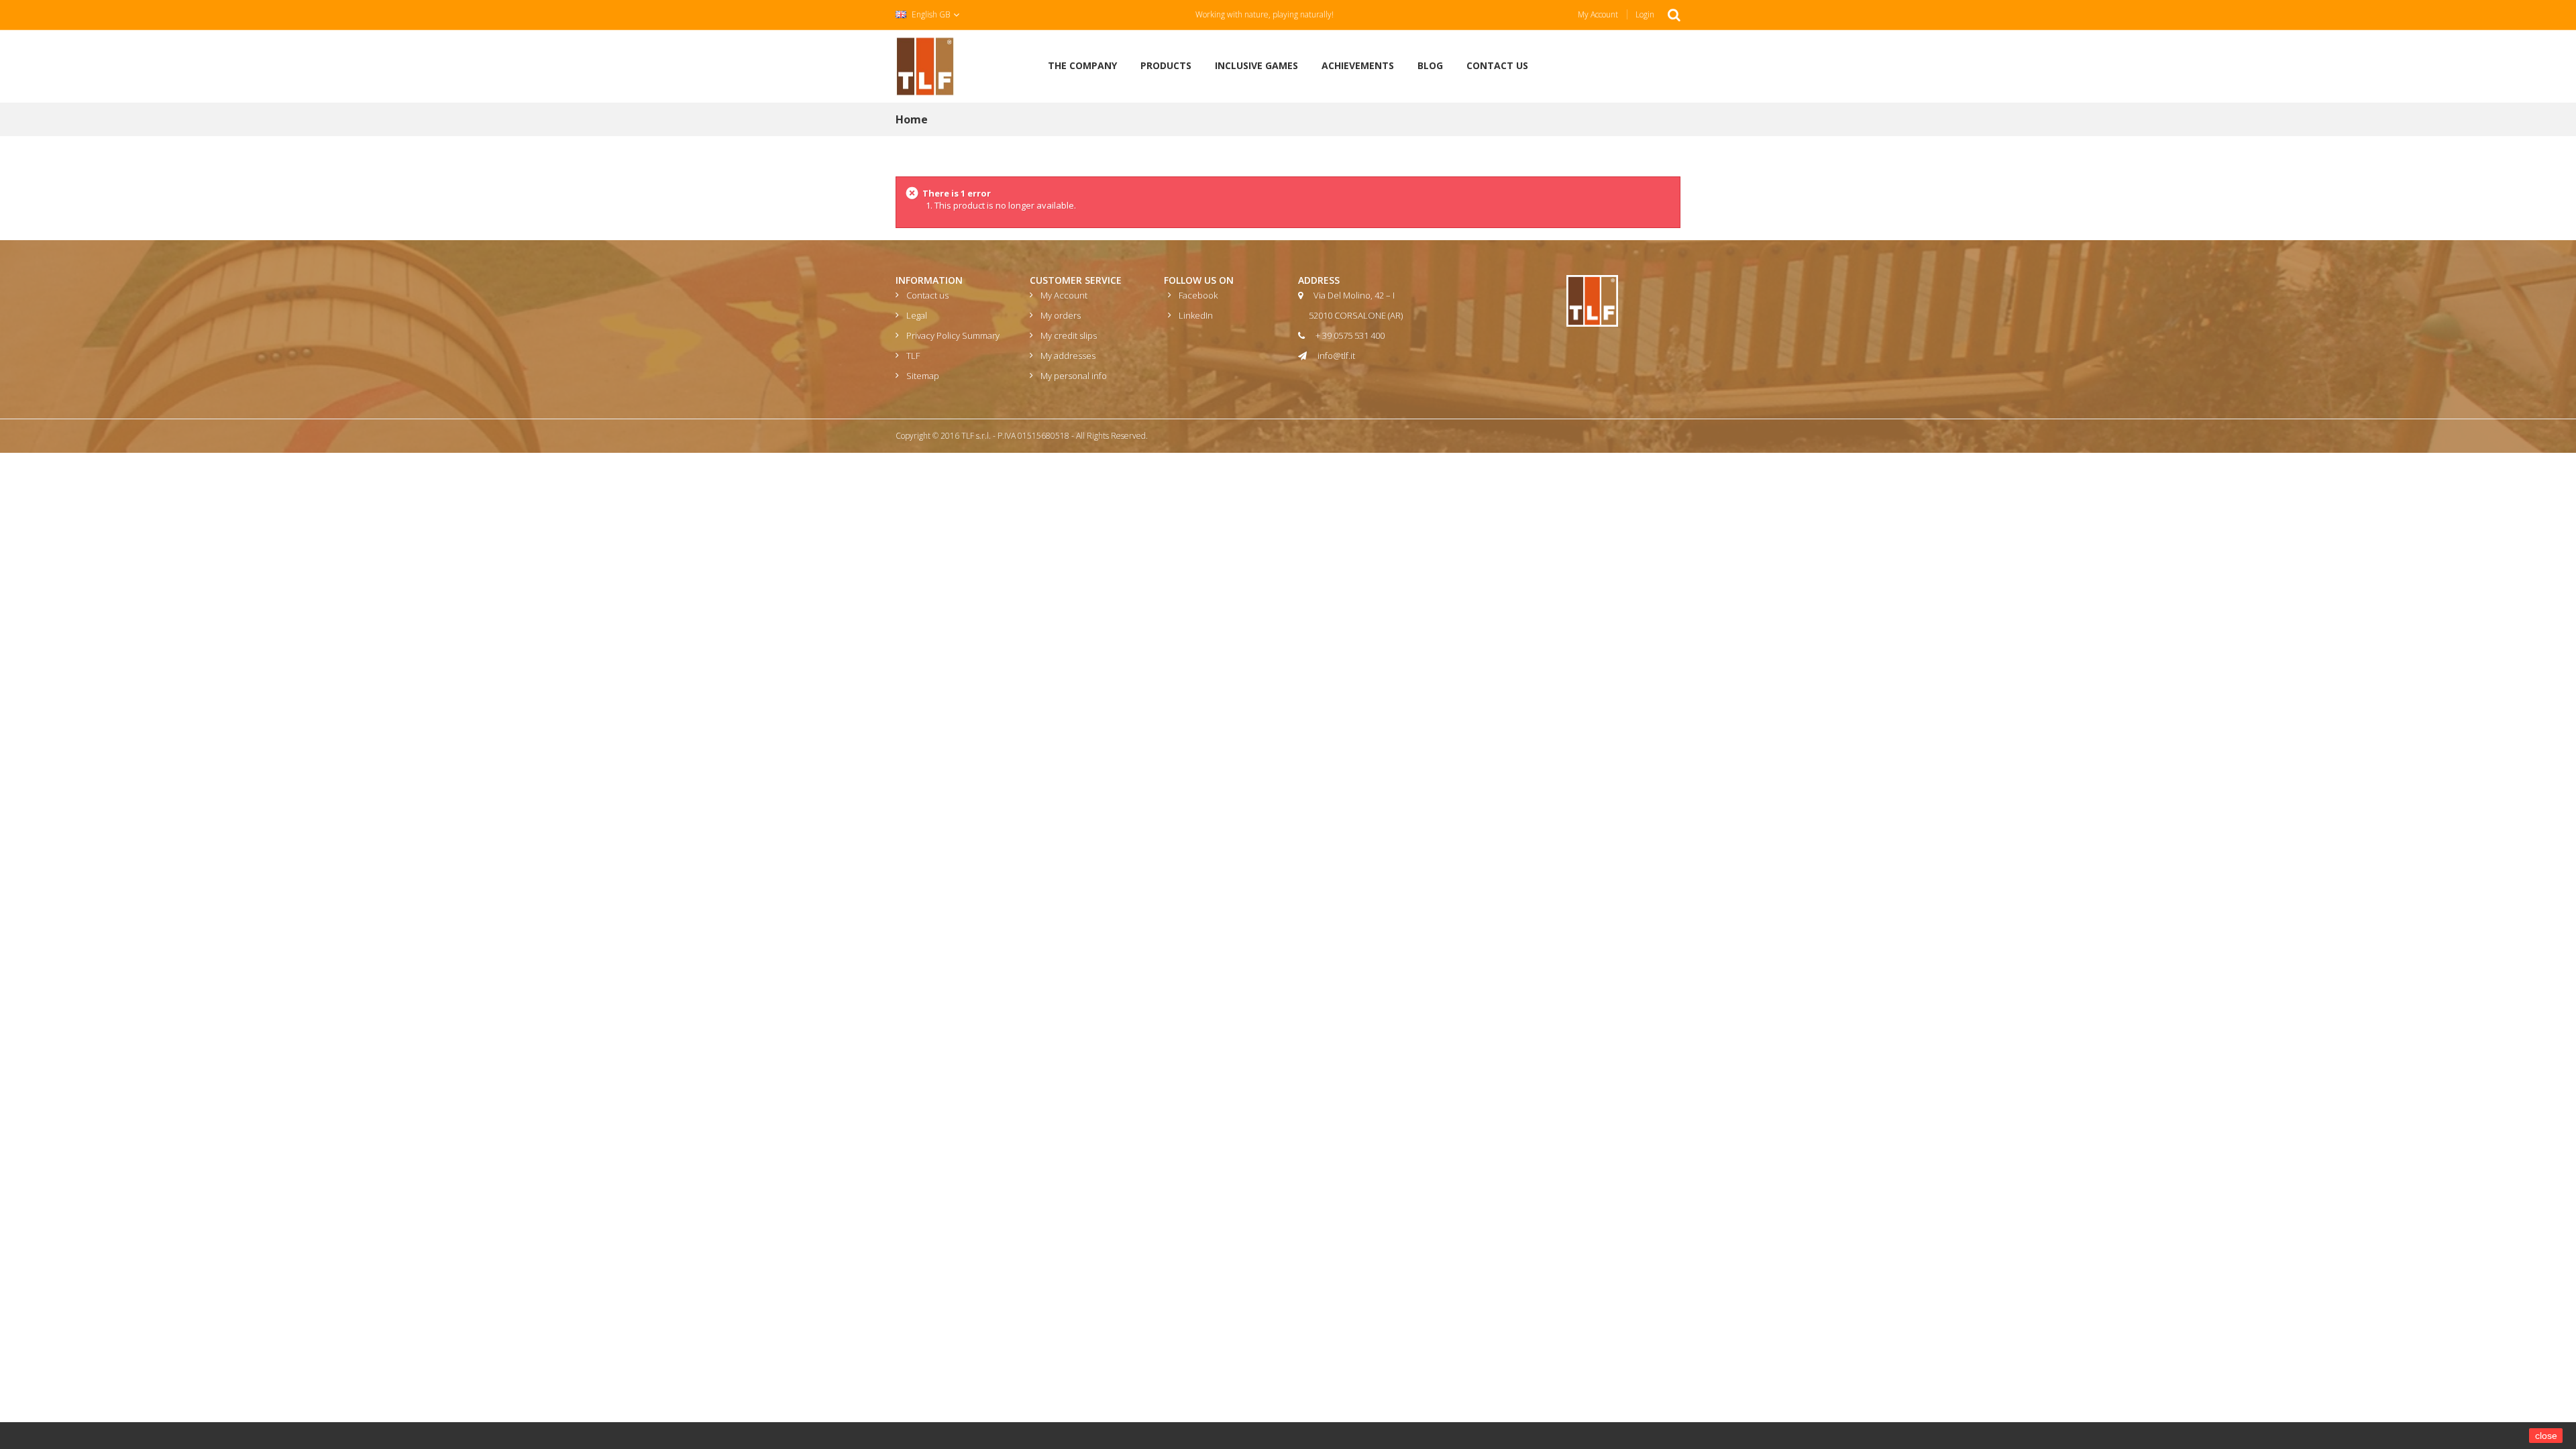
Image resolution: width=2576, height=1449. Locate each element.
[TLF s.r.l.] (925, 65)
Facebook (1198, 295)
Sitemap (923, 376)
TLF (913, 356)
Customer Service (1076, 280)
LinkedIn (1196, 315)
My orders (1061, 315)
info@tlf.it (1336, 356)
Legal (917, 315)
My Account (1598, 14)
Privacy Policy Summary (953, 335)
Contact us (927, 295)
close (2546, 1436)
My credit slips (1069, 335)
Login (1645, 14)
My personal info (1074, 376)
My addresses (1068, 356)
